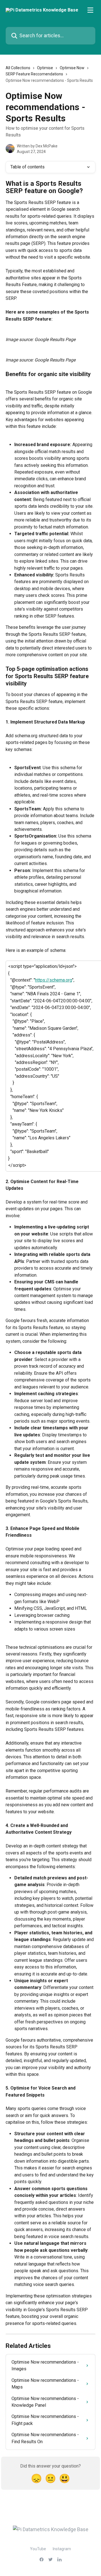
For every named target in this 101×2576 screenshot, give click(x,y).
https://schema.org (54, 980)
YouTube (38, 2549)
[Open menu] (90, 10)
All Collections (18, 68)
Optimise (45, 68)
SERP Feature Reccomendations (34, 74)
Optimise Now (72, 68)
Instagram (62, 2549)
